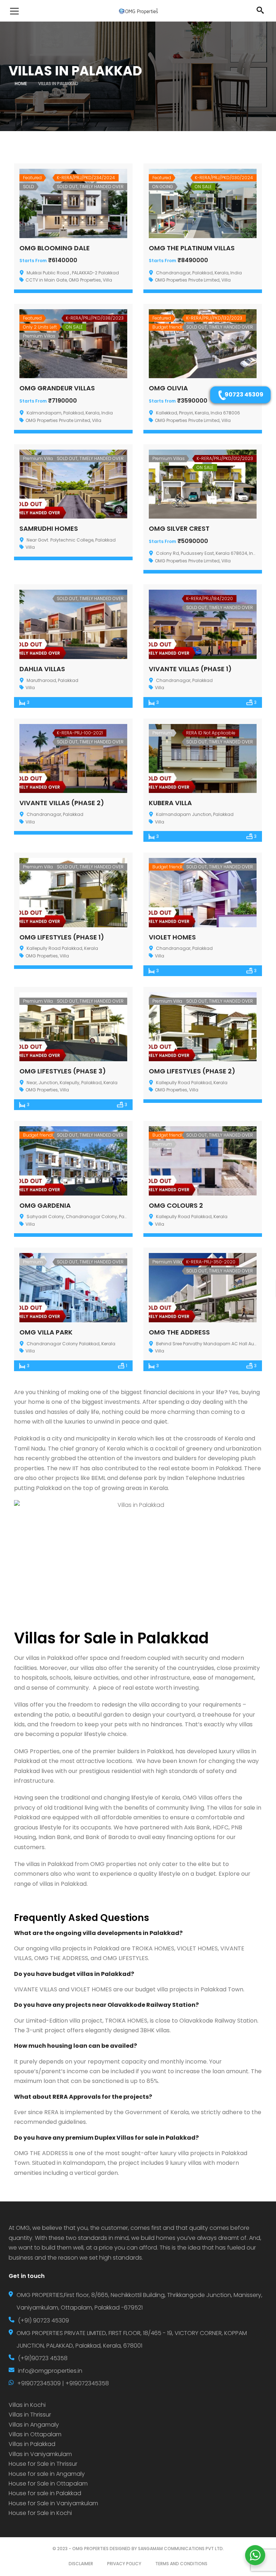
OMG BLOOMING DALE (55, 248)
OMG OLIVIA (168, 388)
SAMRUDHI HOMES (49, 528)
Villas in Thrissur (30, 2415)
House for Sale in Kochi (40, 2513)
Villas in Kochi (27, 2405)
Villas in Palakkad (32, 2444)
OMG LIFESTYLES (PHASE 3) (63, 1071)
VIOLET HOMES (172, 937)
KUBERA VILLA (170, 803)
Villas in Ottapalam (35, 2434)
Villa (107, 280)
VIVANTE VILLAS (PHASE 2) (62, 803)
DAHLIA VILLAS (42, 669)
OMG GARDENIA (45, 1205)
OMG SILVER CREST (179, 528)
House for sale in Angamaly (47, 2474)
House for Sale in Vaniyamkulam (53, 2503)
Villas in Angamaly (34, 2425)
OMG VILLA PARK (46, 1332)
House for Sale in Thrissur (43, 2464)
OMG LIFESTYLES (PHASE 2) (192, 1071)
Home (21, 83)
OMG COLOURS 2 (176, 1205)
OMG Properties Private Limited (187, 280)
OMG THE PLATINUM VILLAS (192, 248)
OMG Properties (85, 280)
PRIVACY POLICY (124, 2564)
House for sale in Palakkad (45, 2493)
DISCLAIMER (81, 2564)
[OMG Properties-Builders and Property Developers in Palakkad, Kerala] (138, 11)
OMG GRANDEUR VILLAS (57, 388)
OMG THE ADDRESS (179, 1332)
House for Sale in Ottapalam (48, 2484)
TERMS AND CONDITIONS (181, 2564)
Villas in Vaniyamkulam (40, 2454)
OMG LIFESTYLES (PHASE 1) (62, 937)
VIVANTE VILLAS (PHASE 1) (190, 669)
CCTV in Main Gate (46, 280)
